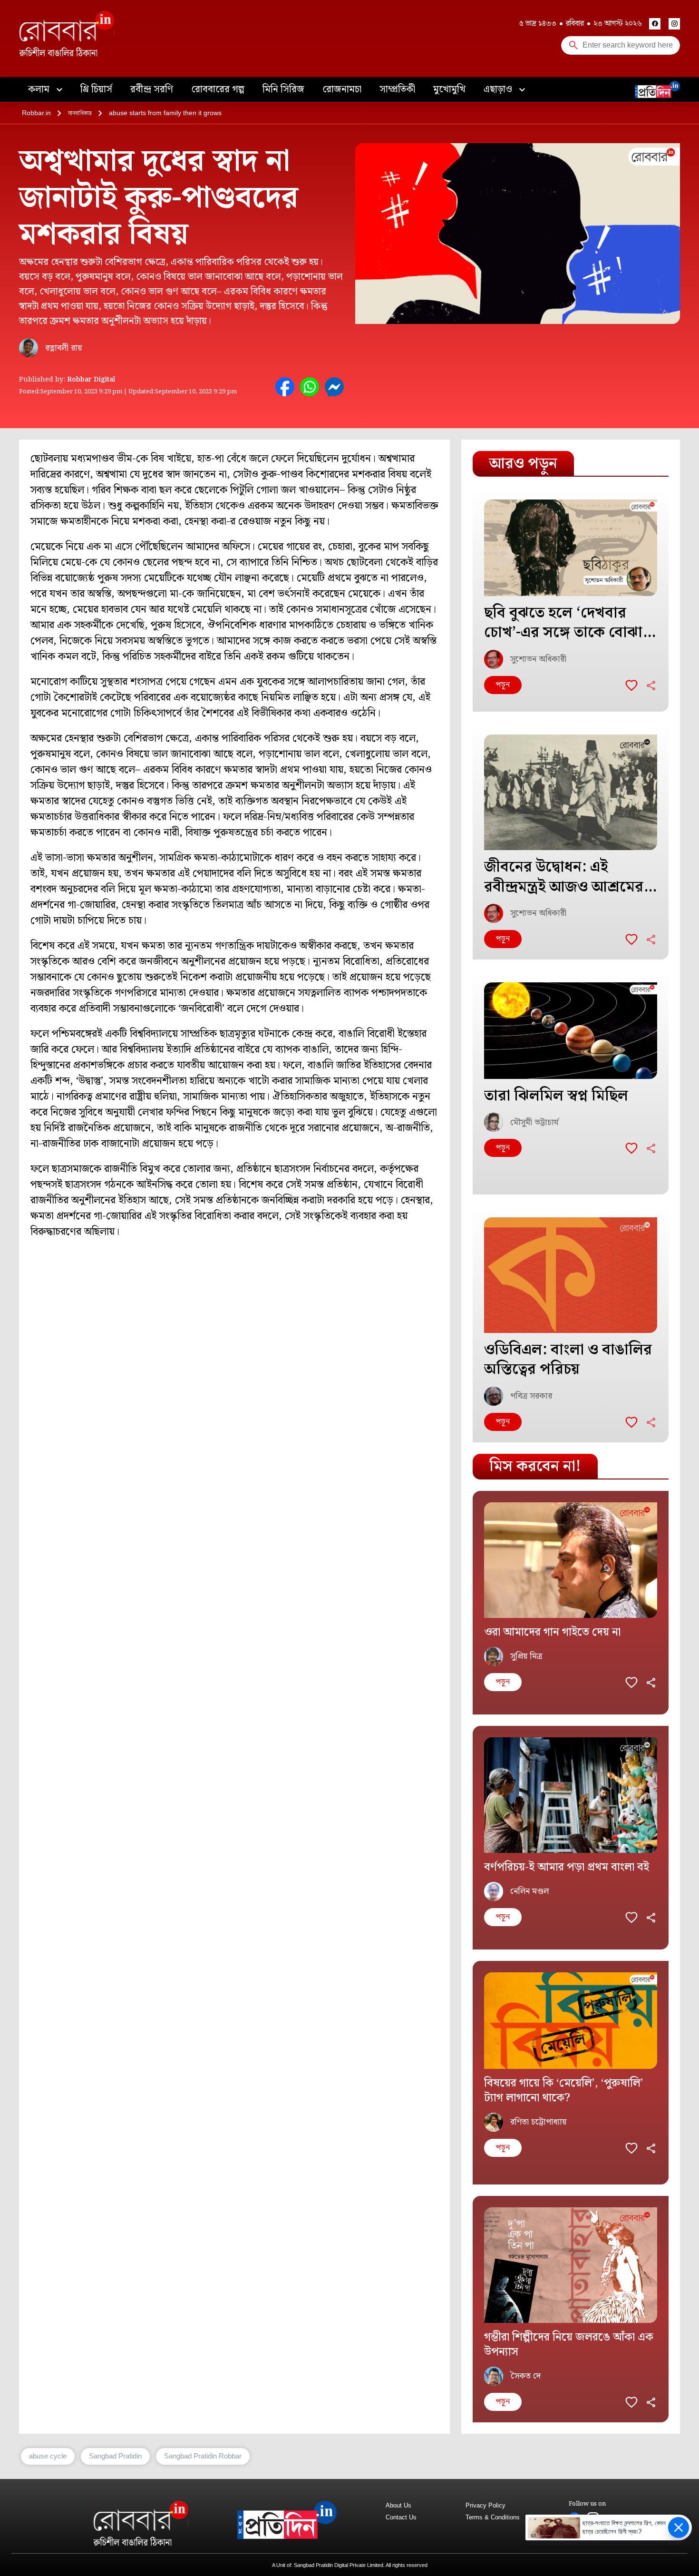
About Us (398, 2505)
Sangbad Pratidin (115, 2456)
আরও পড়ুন (523, 464)
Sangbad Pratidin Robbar (203, 2456)
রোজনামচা (342, 89)
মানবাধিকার (80, 113)
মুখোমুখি (449, 89)
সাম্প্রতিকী (397, 89)
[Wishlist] (631, 685)
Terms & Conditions (493, 2517)
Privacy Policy (485, 2505)
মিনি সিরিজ (283, 89)
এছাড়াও (499, 89)
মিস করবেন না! (535, 1466)
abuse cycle (48, 2456)
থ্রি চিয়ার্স (96, 89)
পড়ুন (503, 685)
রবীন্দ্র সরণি (152, 89)
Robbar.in (36, 113)
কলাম (40, 89)
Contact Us (401, 2517)
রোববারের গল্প (218, 89)
